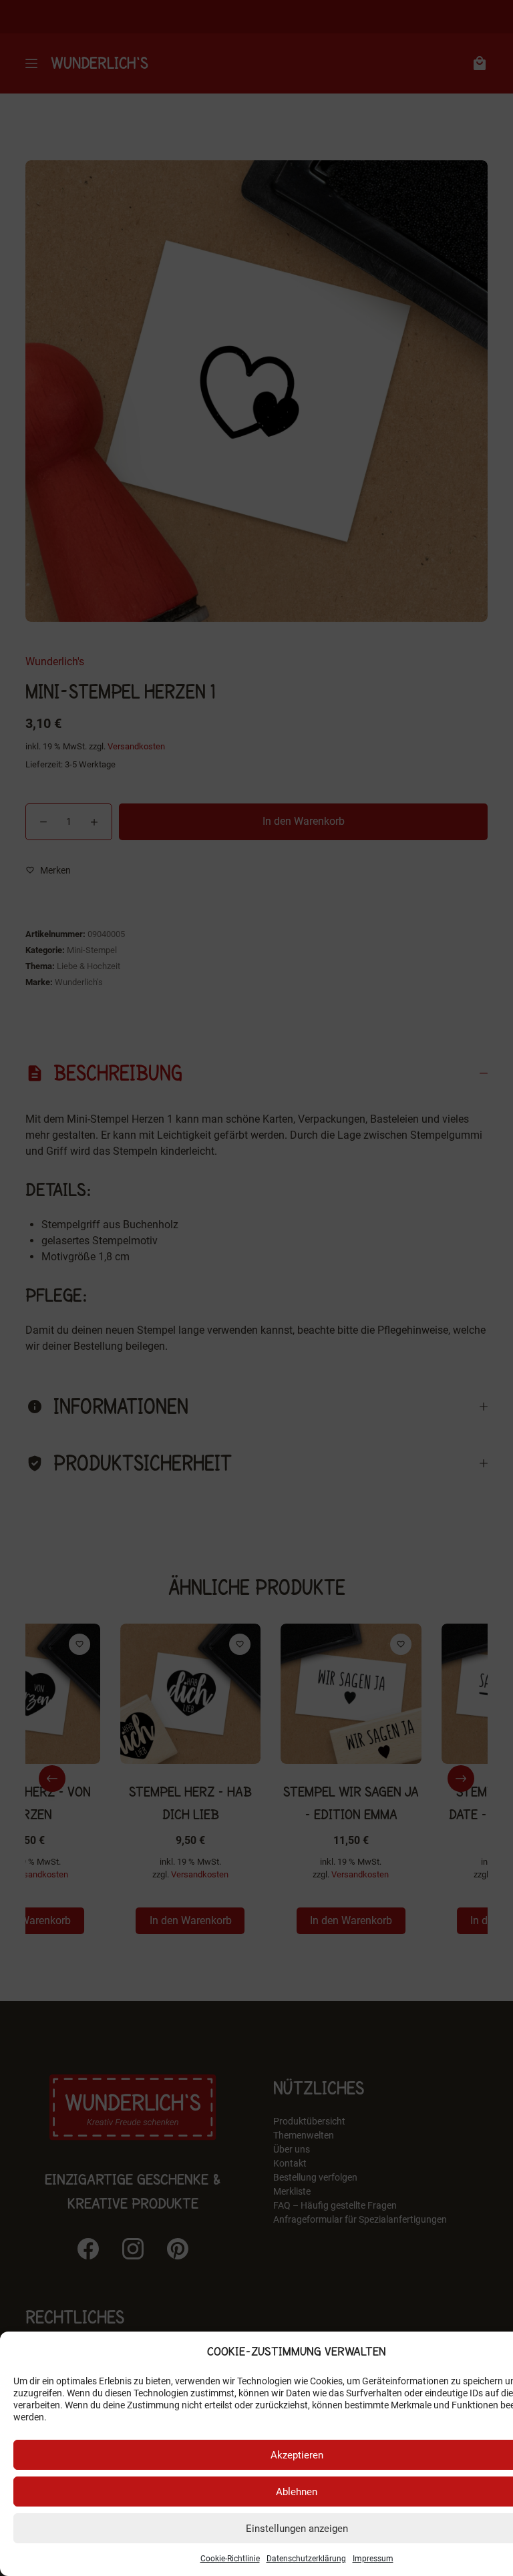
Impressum (373, 2559)
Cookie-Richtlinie (230, 2559)
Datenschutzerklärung (306, 2559)
